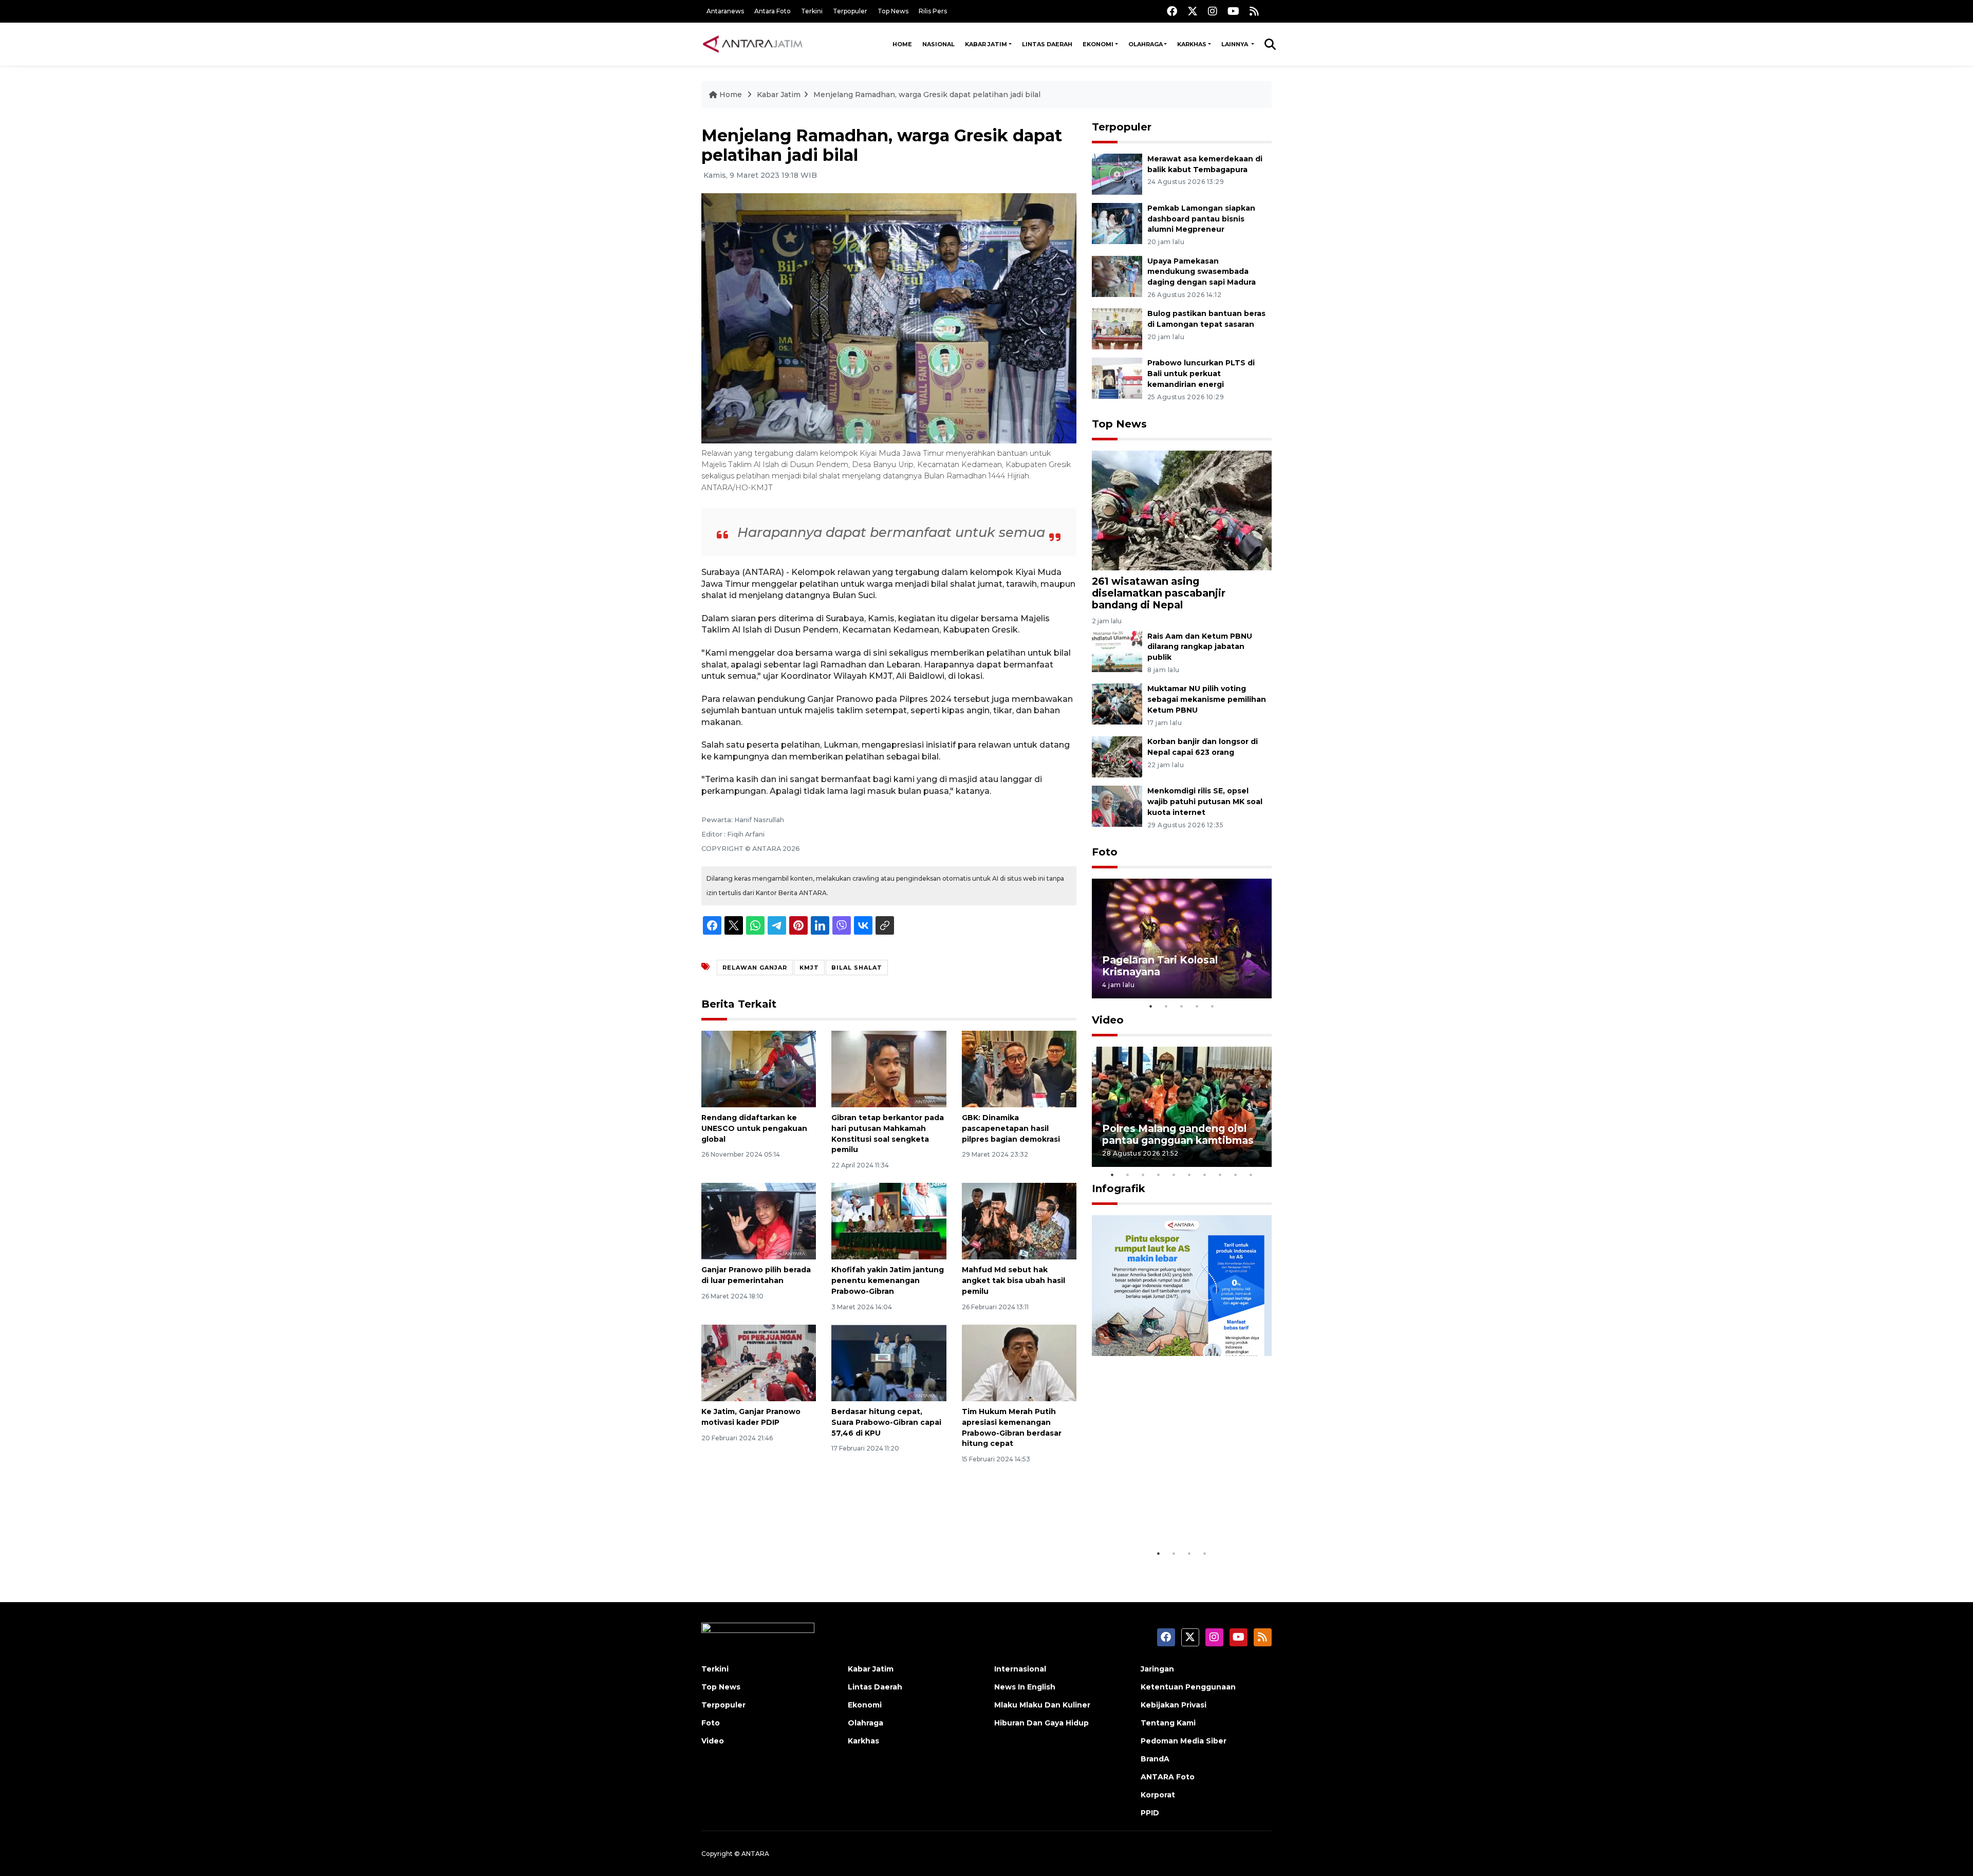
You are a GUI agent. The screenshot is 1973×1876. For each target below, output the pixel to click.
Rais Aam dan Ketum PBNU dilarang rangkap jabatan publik (1200, 647)
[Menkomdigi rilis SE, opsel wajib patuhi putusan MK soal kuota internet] (1117, 805)
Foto (1105, 852)
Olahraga (1146, 44)
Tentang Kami (1168, 1723)
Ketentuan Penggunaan (1188, 1687)
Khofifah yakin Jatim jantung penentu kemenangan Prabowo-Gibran (888, 1280)
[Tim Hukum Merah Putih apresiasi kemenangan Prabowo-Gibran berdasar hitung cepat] (1019, 1362)
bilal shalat (857, 968)
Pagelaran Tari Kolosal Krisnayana (1160, 966)
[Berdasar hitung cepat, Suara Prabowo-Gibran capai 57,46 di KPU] (889, 1362)
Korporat (1158, 1795)
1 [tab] (1151, 1006)
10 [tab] (1251, 1175)
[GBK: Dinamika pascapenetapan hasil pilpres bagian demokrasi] (1019, 1069)
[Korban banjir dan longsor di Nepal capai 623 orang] (1117, 756)
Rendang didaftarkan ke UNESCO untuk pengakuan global (754, 1128)
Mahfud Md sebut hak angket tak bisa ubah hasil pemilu (1013, 1280)
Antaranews (725, 11)
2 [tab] (1166, 1006)
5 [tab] (1213, 1006)
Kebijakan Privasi (1174, 1705)
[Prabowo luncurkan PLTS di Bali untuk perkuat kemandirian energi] (1117, 378)
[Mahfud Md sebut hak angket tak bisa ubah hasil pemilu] (1019, 1221)
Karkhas (1192, 44)
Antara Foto (773, 11)
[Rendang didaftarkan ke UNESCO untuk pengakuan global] (759, 1069)
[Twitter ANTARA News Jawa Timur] (1193, 11)
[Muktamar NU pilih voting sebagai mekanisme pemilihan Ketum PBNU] (1117, 704)
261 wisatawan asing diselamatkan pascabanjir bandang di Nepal (1159, 593)
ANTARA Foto (1168, 1777)
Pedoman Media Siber (1184, 1741)
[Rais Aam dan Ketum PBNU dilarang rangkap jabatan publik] (1117, 651)
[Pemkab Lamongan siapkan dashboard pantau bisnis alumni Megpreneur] (1117, 223)
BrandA (1155, 1759)
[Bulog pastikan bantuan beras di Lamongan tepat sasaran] (1117, 329)
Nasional (938, 44)
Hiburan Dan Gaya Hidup (1041, 1723)
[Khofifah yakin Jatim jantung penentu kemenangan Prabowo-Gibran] (889, 1221)
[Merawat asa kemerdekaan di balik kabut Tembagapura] (1117, 173)
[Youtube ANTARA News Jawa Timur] (1233, 11)
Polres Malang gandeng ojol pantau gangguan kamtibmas (1178, 1134)
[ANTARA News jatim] (753, 44)
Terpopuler (850, 11)
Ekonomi (1098, 44)
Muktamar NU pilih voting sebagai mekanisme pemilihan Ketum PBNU (1207, 699)
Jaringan (1157, 1669)
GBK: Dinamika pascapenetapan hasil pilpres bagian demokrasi (1011, 1128)
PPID (1150, 1813)
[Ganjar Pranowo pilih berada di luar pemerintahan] (759, 1221)
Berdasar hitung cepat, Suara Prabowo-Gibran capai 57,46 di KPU (886, 1422)
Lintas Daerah (1047, 44)
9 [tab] (1236, 1175)
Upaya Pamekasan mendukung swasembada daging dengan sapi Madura (1202, 272)
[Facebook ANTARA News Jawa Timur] (1172, 11)
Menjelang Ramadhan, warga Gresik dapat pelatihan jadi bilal (927, 95)
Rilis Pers (933, 11)
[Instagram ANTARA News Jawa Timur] (1213, 11)
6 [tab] (1189, 1175)
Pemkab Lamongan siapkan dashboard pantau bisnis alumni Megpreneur (1201, 219)
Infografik (1119, 1188)
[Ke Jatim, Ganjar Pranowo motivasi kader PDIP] (759, 1362)
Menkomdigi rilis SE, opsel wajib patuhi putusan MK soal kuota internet (1205, 802)
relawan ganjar (755, 968)
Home (902, 44)
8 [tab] (1220, 1175)
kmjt (809, 968)
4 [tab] (1197, 1006)
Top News (893, 11)
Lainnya (1235, 44)
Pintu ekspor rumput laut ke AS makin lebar (1174, 1512)
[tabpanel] (1182, 939)
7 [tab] (1205, 1175)
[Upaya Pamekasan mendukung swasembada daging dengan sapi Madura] (1117, 276)
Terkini (812, 11)
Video (1108, 1020)
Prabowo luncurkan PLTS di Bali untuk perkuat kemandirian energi (1201, 374)
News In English (1025, 1687)
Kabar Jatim (986, 44)
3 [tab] (1182, 1006)
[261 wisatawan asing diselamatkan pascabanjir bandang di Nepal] (1182, 510)
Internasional (1020, 1669)
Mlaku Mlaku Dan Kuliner (1042, 1705)
